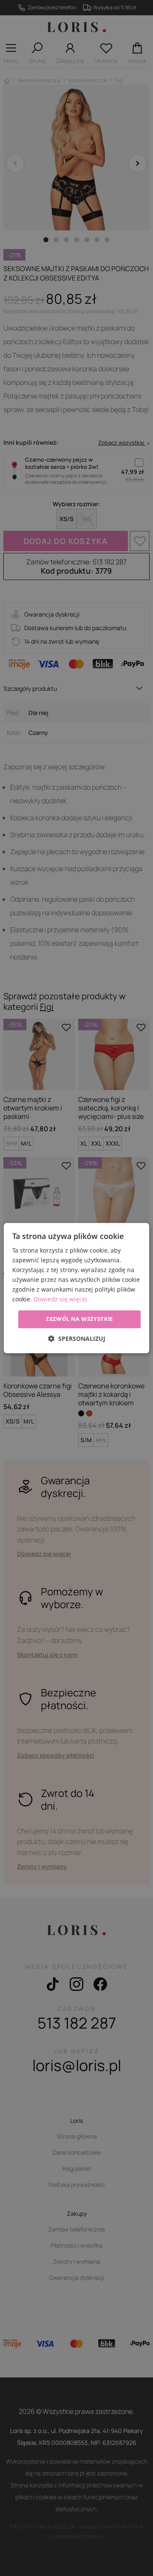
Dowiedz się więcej (60, 1299)
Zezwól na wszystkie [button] (79, 1319)
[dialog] (76, 1288)
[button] (77, 1338)
